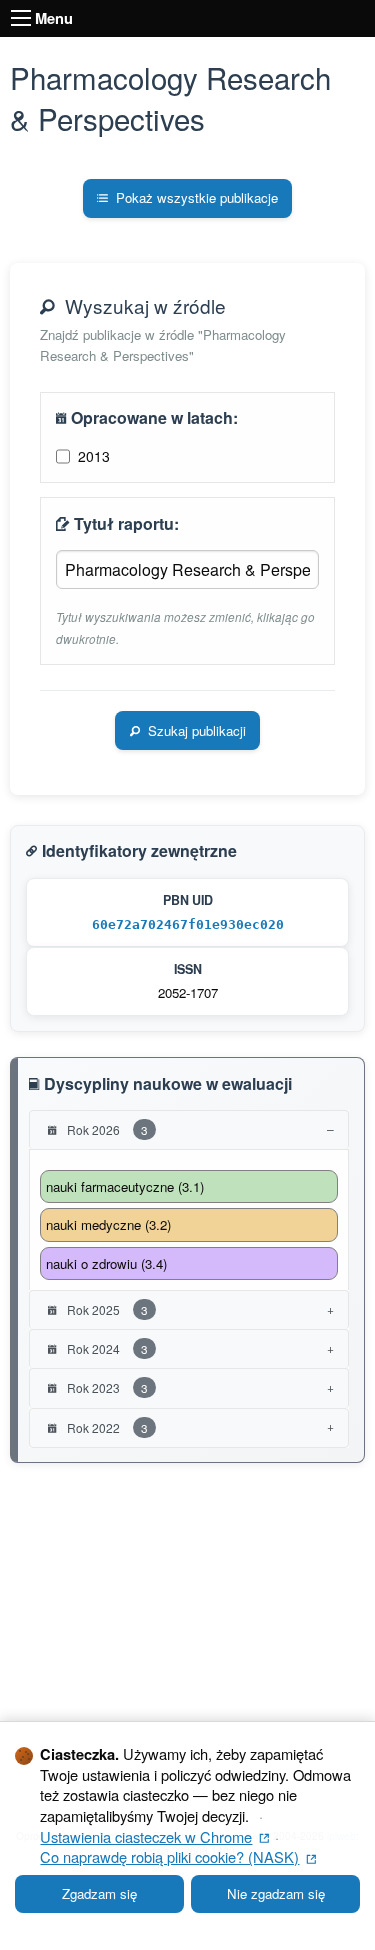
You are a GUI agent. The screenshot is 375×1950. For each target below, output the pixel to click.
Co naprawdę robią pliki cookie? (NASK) (178, 1856)
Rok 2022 (106, 1427)
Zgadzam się (99, 1893)
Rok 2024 (106, 1348)
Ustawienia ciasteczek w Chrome (154, 1836)
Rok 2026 (106, 1129)
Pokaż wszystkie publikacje (197, 197)
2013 (94, 456)
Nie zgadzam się (276, 1893)
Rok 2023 (106, 1387)
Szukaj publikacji (197, 730)
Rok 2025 (106, 1309)
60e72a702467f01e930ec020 (188, 924)
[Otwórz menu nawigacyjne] (21, 18)
